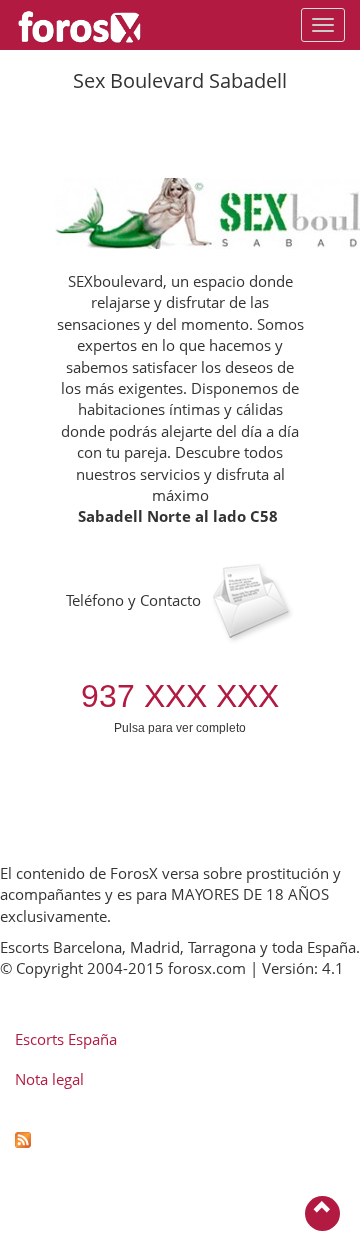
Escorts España (66, 1039)
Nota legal (49, 1079)
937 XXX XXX (180, 696)
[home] (89, 25)
